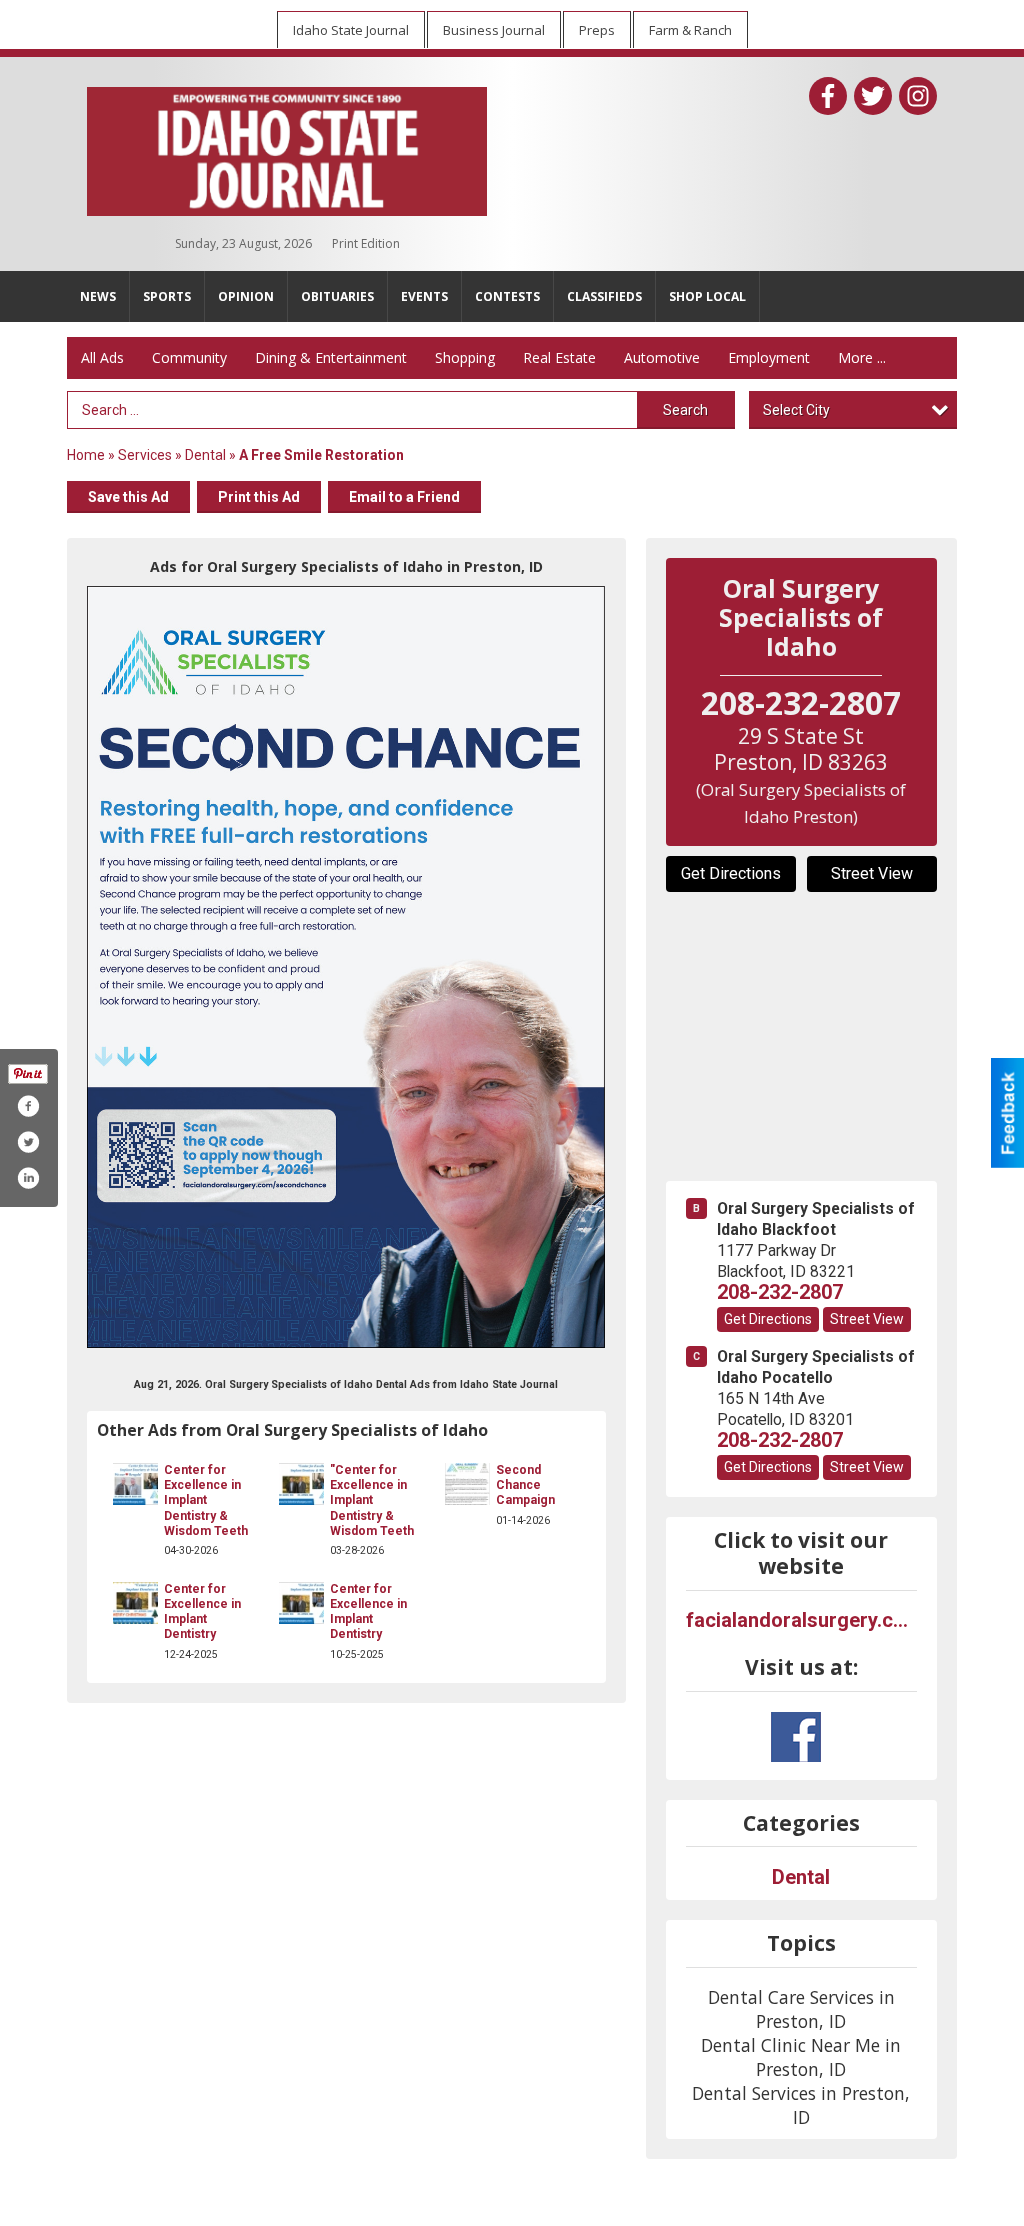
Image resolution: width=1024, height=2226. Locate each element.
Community (189, 357)
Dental (205, 455)
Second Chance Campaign (525, 1485)
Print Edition (366, 243)
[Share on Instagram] (28, 1178)
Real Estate (559, 357)
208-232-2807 (780, 1292)
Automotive (662, 357)
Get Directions (731, 873)
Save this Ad (128, 497)
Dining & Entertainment (331, 357)
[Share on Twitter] (28, 1142)
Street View (872, 873)
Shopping (465, 357)
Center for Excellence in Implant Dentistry (202, 1612)
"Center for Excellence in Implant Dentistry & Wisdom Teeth (372, 1500)
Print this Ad (259, 497)
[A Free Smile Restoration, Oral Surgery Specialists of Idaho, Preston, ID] (346, 967)
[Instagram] (918, 96)
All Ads (102, 357)
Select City (796, 410)
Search (685, 410)
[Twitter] (873, 96)
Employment (769, 357)
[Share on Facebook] (28, 1106)
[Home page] (287, 147)
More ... (862, 357)
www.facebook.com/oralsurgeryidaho (796, 1737)
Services (145, 455)
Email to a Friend (404, 497)
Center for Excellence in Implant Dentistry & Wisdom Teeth (206, 1500)
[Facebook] (828, 96)
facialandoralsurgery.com (802, 1620)
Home (86, 455)
